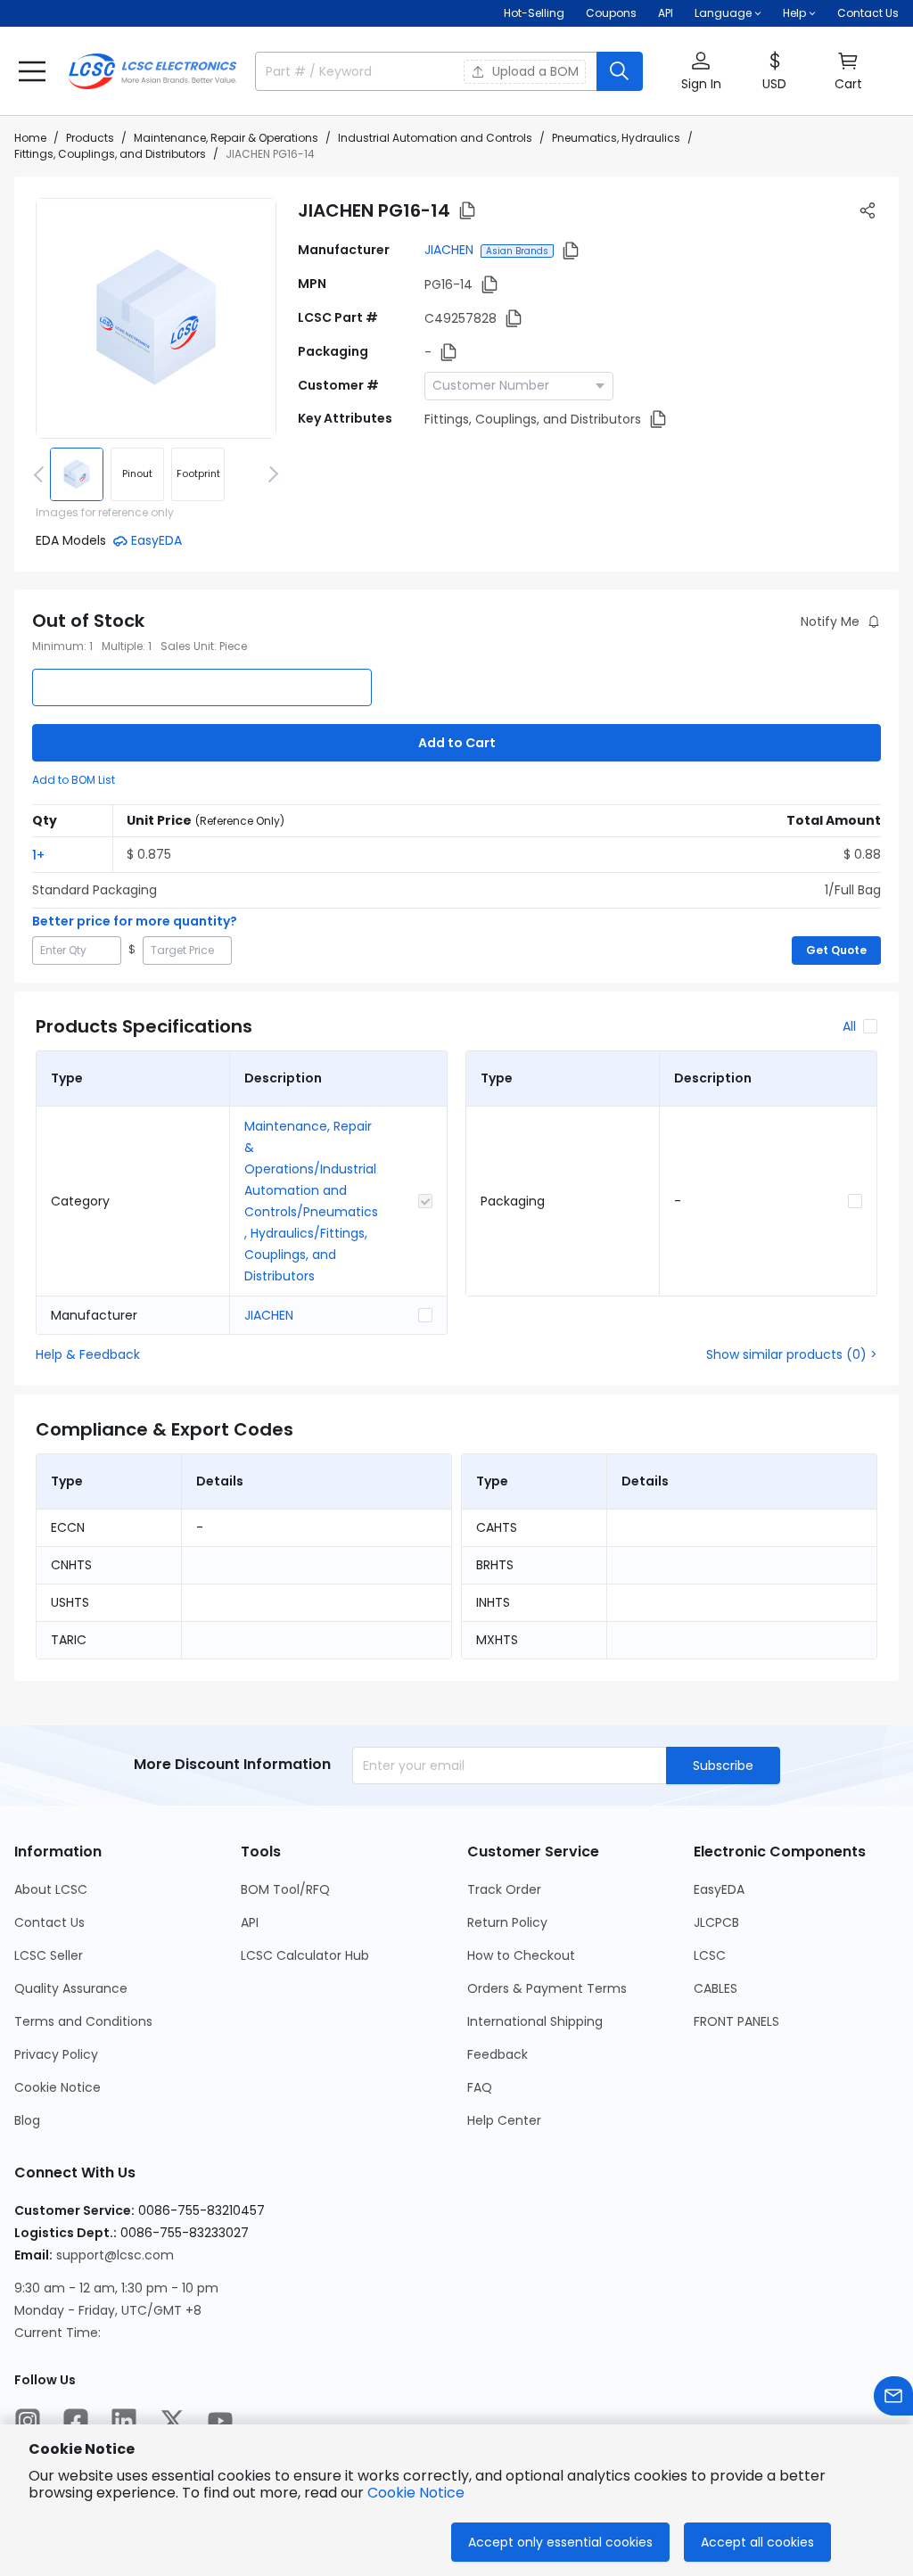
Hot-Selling (534, 13)
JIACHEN (449, 250)
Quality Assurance (71, 1988)
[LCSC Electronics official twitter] (172, 2421)
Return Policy (507, 1922)
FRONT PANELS (736, 2021)
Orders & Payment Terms (547, 1988)
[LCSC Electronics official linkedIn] (124, 2421)
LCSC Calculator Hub (305, 1955)
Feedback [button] (498, 2054)
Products (90, 138)
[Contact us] (893, 2396)
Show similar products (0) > (792, 1354)
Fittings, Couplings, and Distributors (110, 154)
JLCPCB (716, 1922)
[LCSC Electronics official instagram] (28, 2421)
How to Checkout (521, 1955)
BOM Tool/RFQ (285, 1889)
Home (30, 138)
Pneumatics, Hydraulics (616, 138)
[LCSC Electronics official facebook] (76, 2421)
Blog (27, 2120)
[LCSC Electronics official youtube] (220, 2421)
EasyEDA (719, 1889)
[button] (32, 71)
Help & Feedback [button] (88, 1354)
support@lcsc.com (115, 2255)
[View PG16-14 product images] (156, 318)
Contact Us (868, 13)
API (666, 13)
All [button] (849, 1026)
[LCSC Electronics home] (152, 71)
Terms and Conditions (83, 2021)
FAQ (480, 2087)
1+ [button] (38, 855)
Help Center (504, 2120)
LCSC (710, 1955)
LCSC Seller (49, 1955)
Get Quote (836, 950)
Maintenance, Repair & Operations (226, 138)
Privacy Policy (56, 2054)
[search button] (620, 71)
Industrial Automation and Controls (435, 138)
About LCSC (51, 1889)
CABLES (716, 1988)
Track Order (504, 1889)
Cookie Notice (58, 2087)
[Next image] (270, 474)
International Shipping (535, 2021)
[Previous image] (42, 474)
